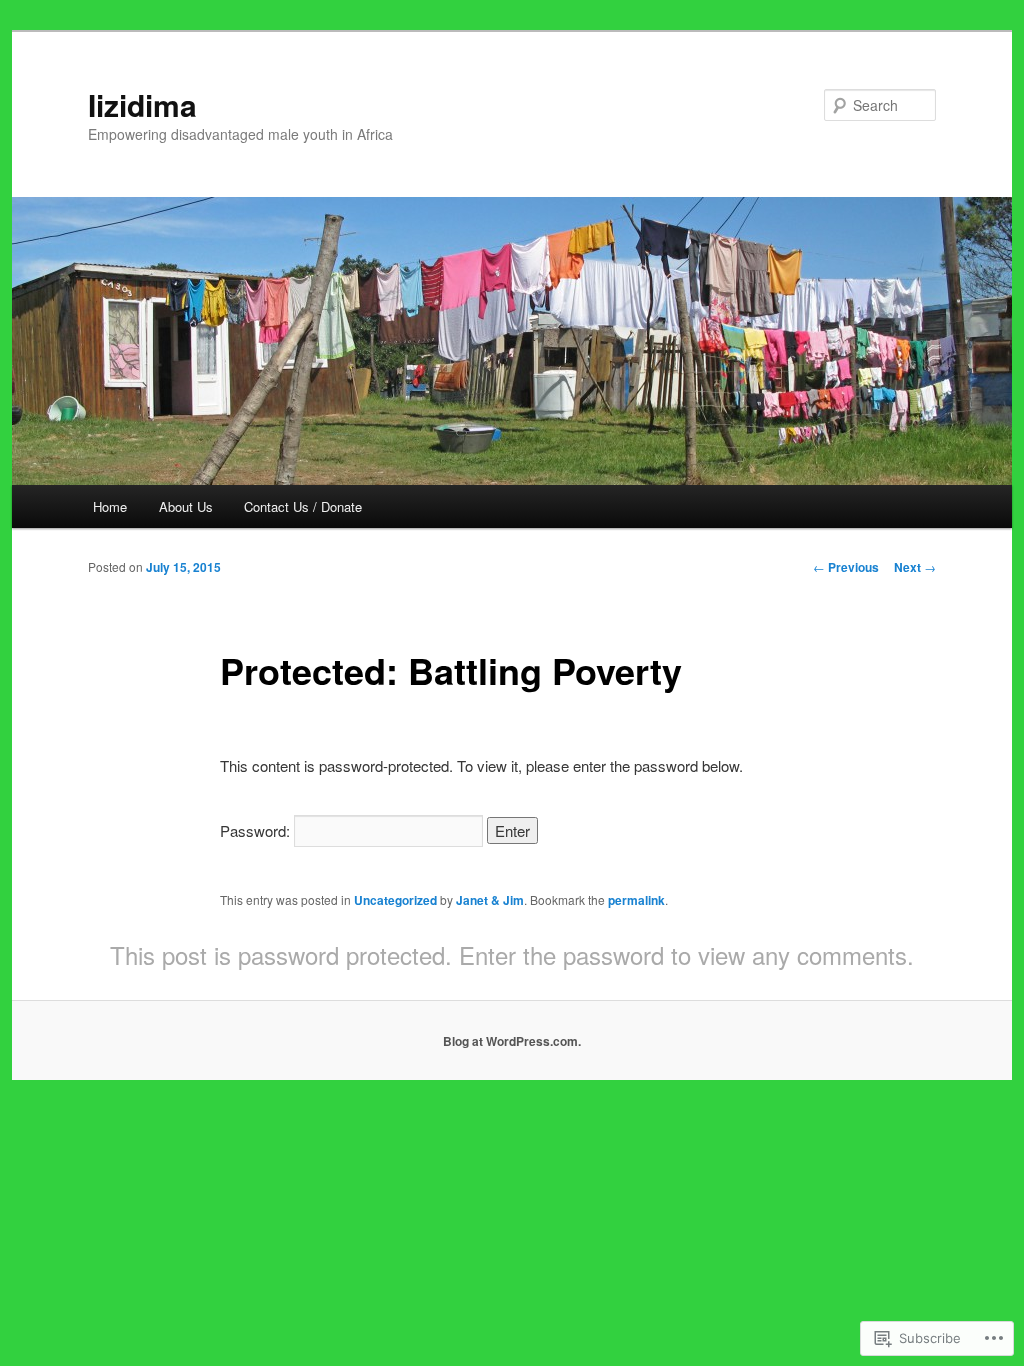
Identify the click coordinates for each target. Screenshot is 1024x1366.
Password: (257, 830)
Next (915, 567)
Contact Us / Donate (303, 506)
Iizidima (142, 104)
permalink (636, 900)
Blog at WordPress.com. (512, 1041)
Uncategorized (395, 900)
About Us (186, 506)
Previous (846, 567)
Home (110, 506)
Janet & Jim (490, 900)
